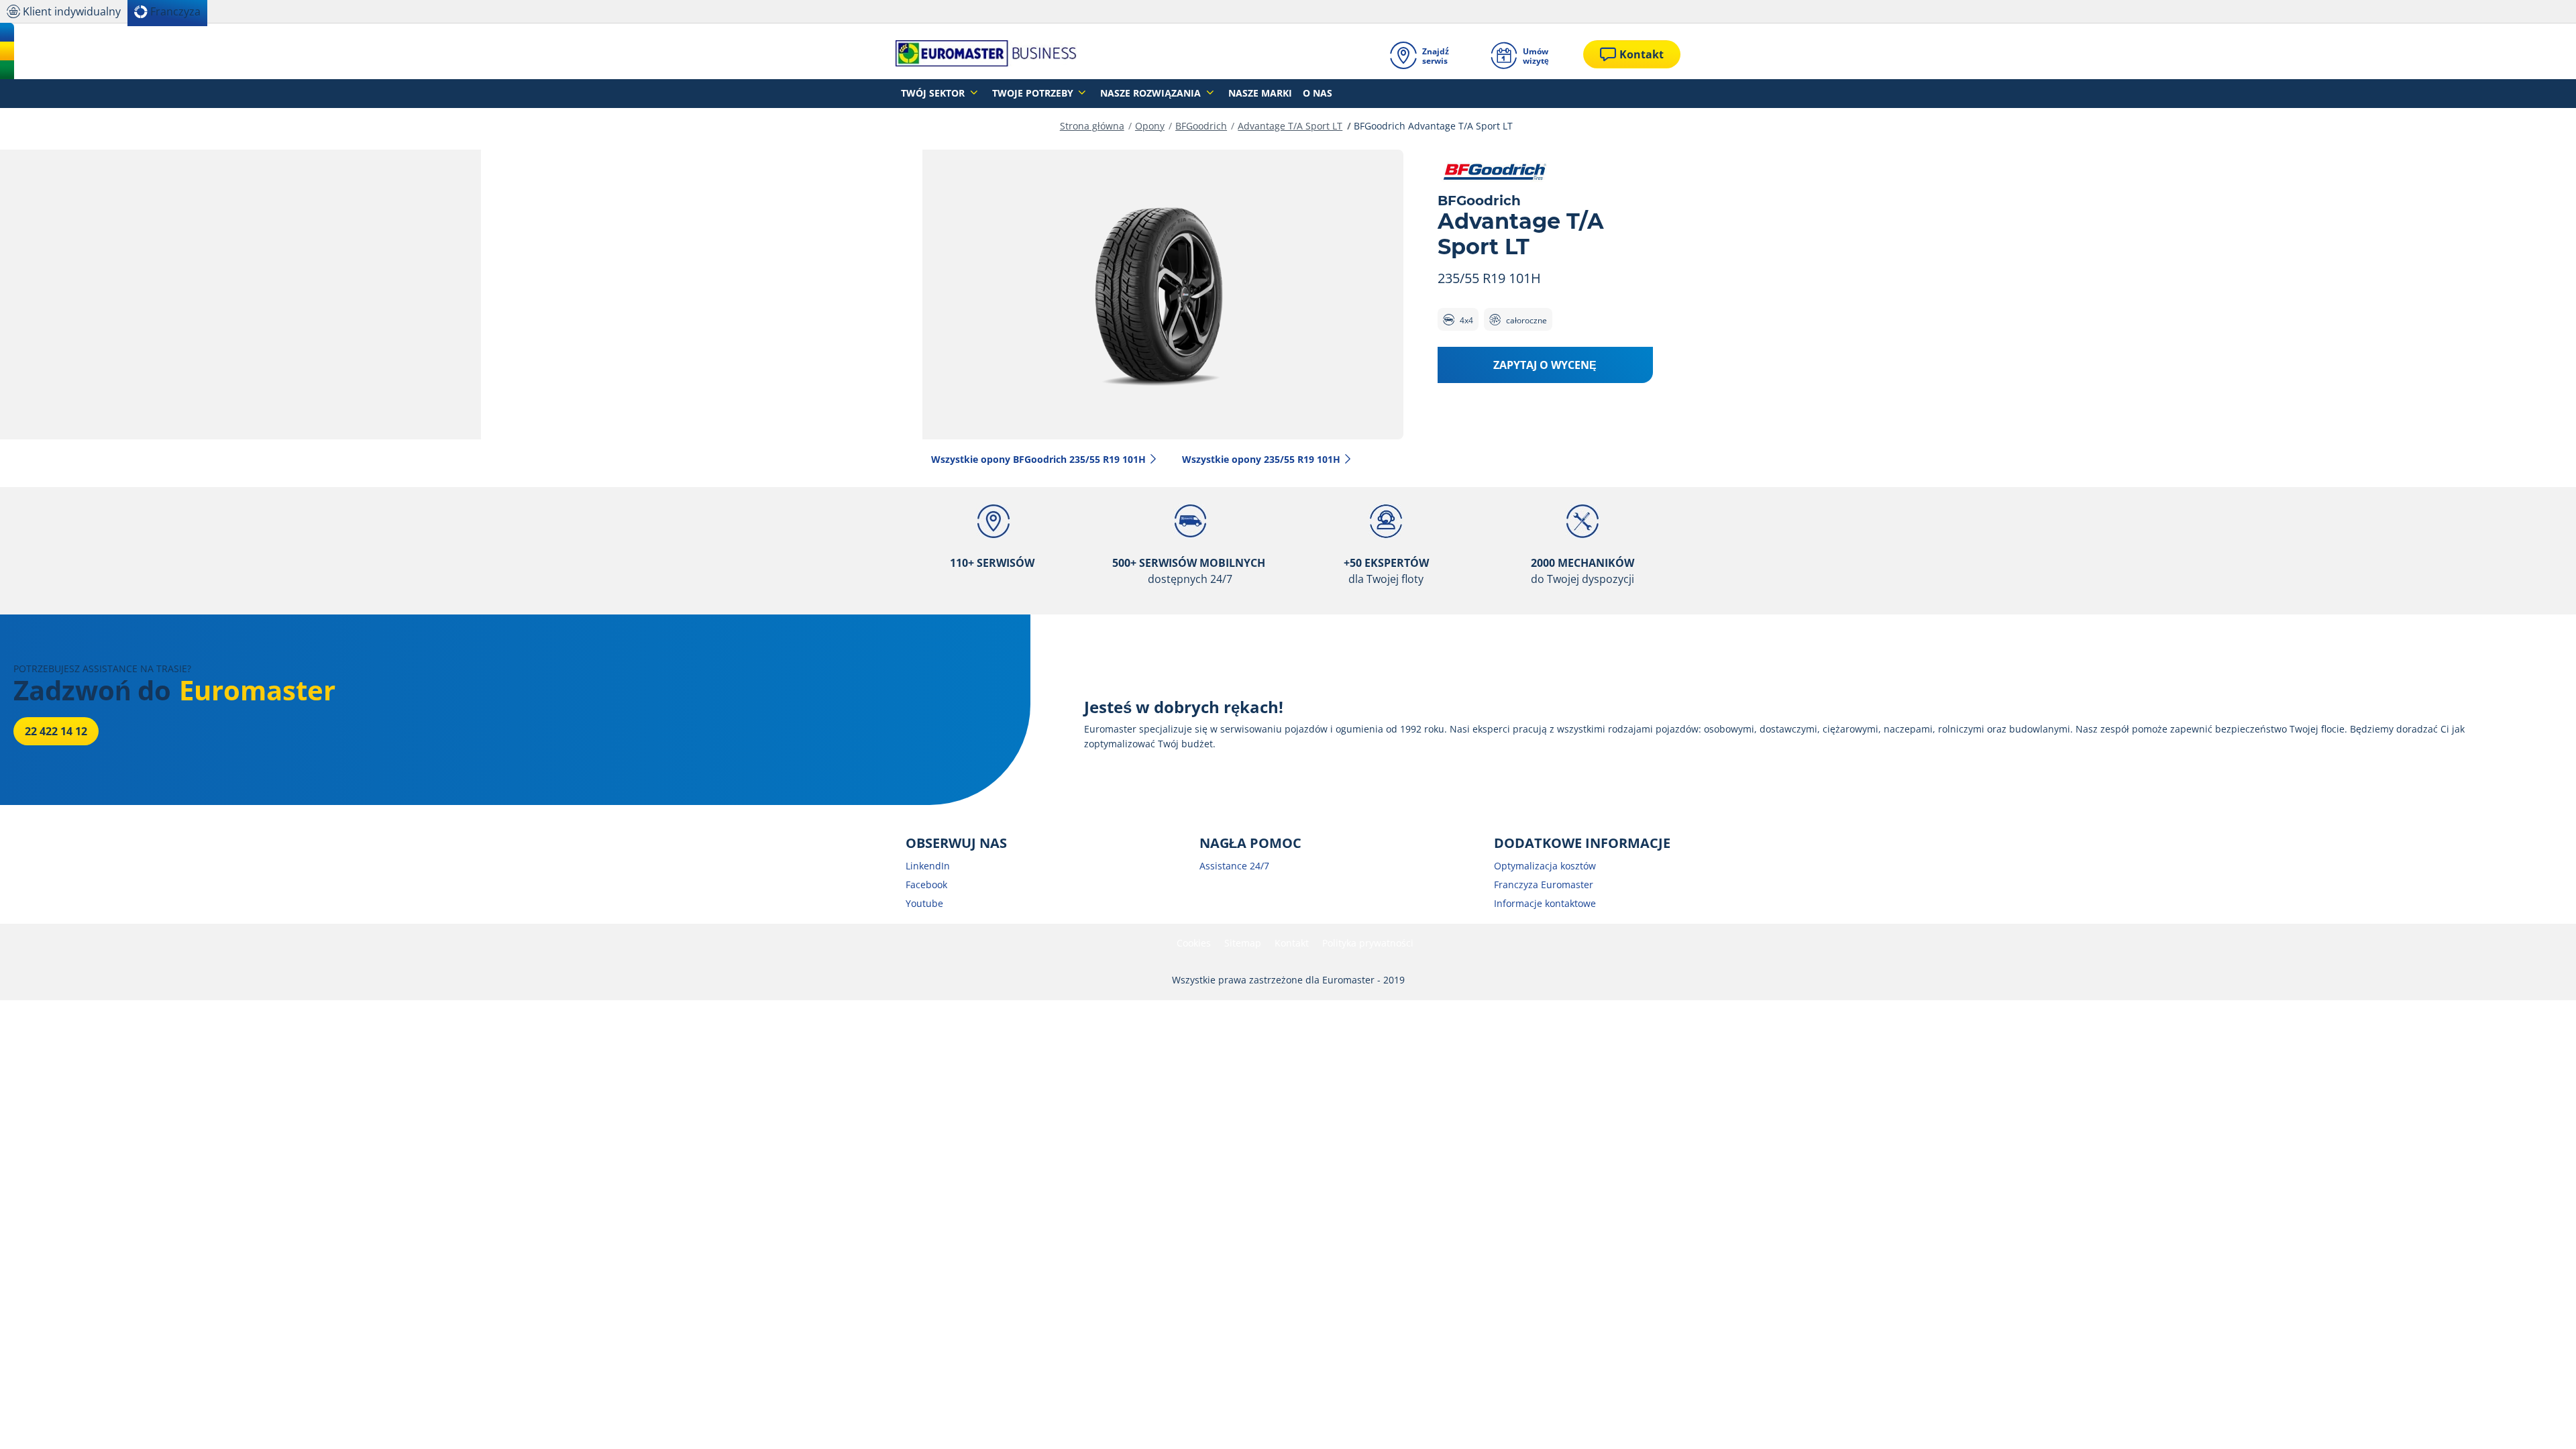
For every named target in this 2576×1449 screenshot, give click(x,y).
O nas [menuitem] (1318, 93)
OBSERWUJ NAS (956, 843)
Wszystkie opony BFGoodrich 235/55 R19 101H (1038, 459)
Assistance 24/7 (1234, 866)
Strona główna (1092, 126)
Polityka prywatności (1368, 943)
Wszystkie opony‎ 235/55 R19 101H (1261, 459)
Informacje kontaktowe (1545, 903)
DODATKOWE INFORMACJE (1582, 843)
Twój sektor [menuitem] (934, 93)
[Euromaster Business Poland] (986, 54)
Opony (1150, 126)
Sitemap (1243, 943)
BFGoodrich (1201, 126)
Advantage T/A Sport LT (1290, 126)
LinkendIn (928, 866)
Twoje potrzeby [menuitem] (1034, 93)
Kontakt (1292, 943)
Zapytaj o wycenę (1545, 365)
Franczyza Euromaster (1544, 884)
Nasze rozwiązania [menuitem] (1152, 93)
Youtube (924, 903)
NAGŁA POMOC (1250, 843)
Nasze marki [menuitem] (1260, 93)
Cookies (1194, 943)
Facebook (926, 884)
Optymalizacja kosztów (1545, 866)
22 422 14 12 (56, 731)
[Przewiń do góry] (2541, 1420)
